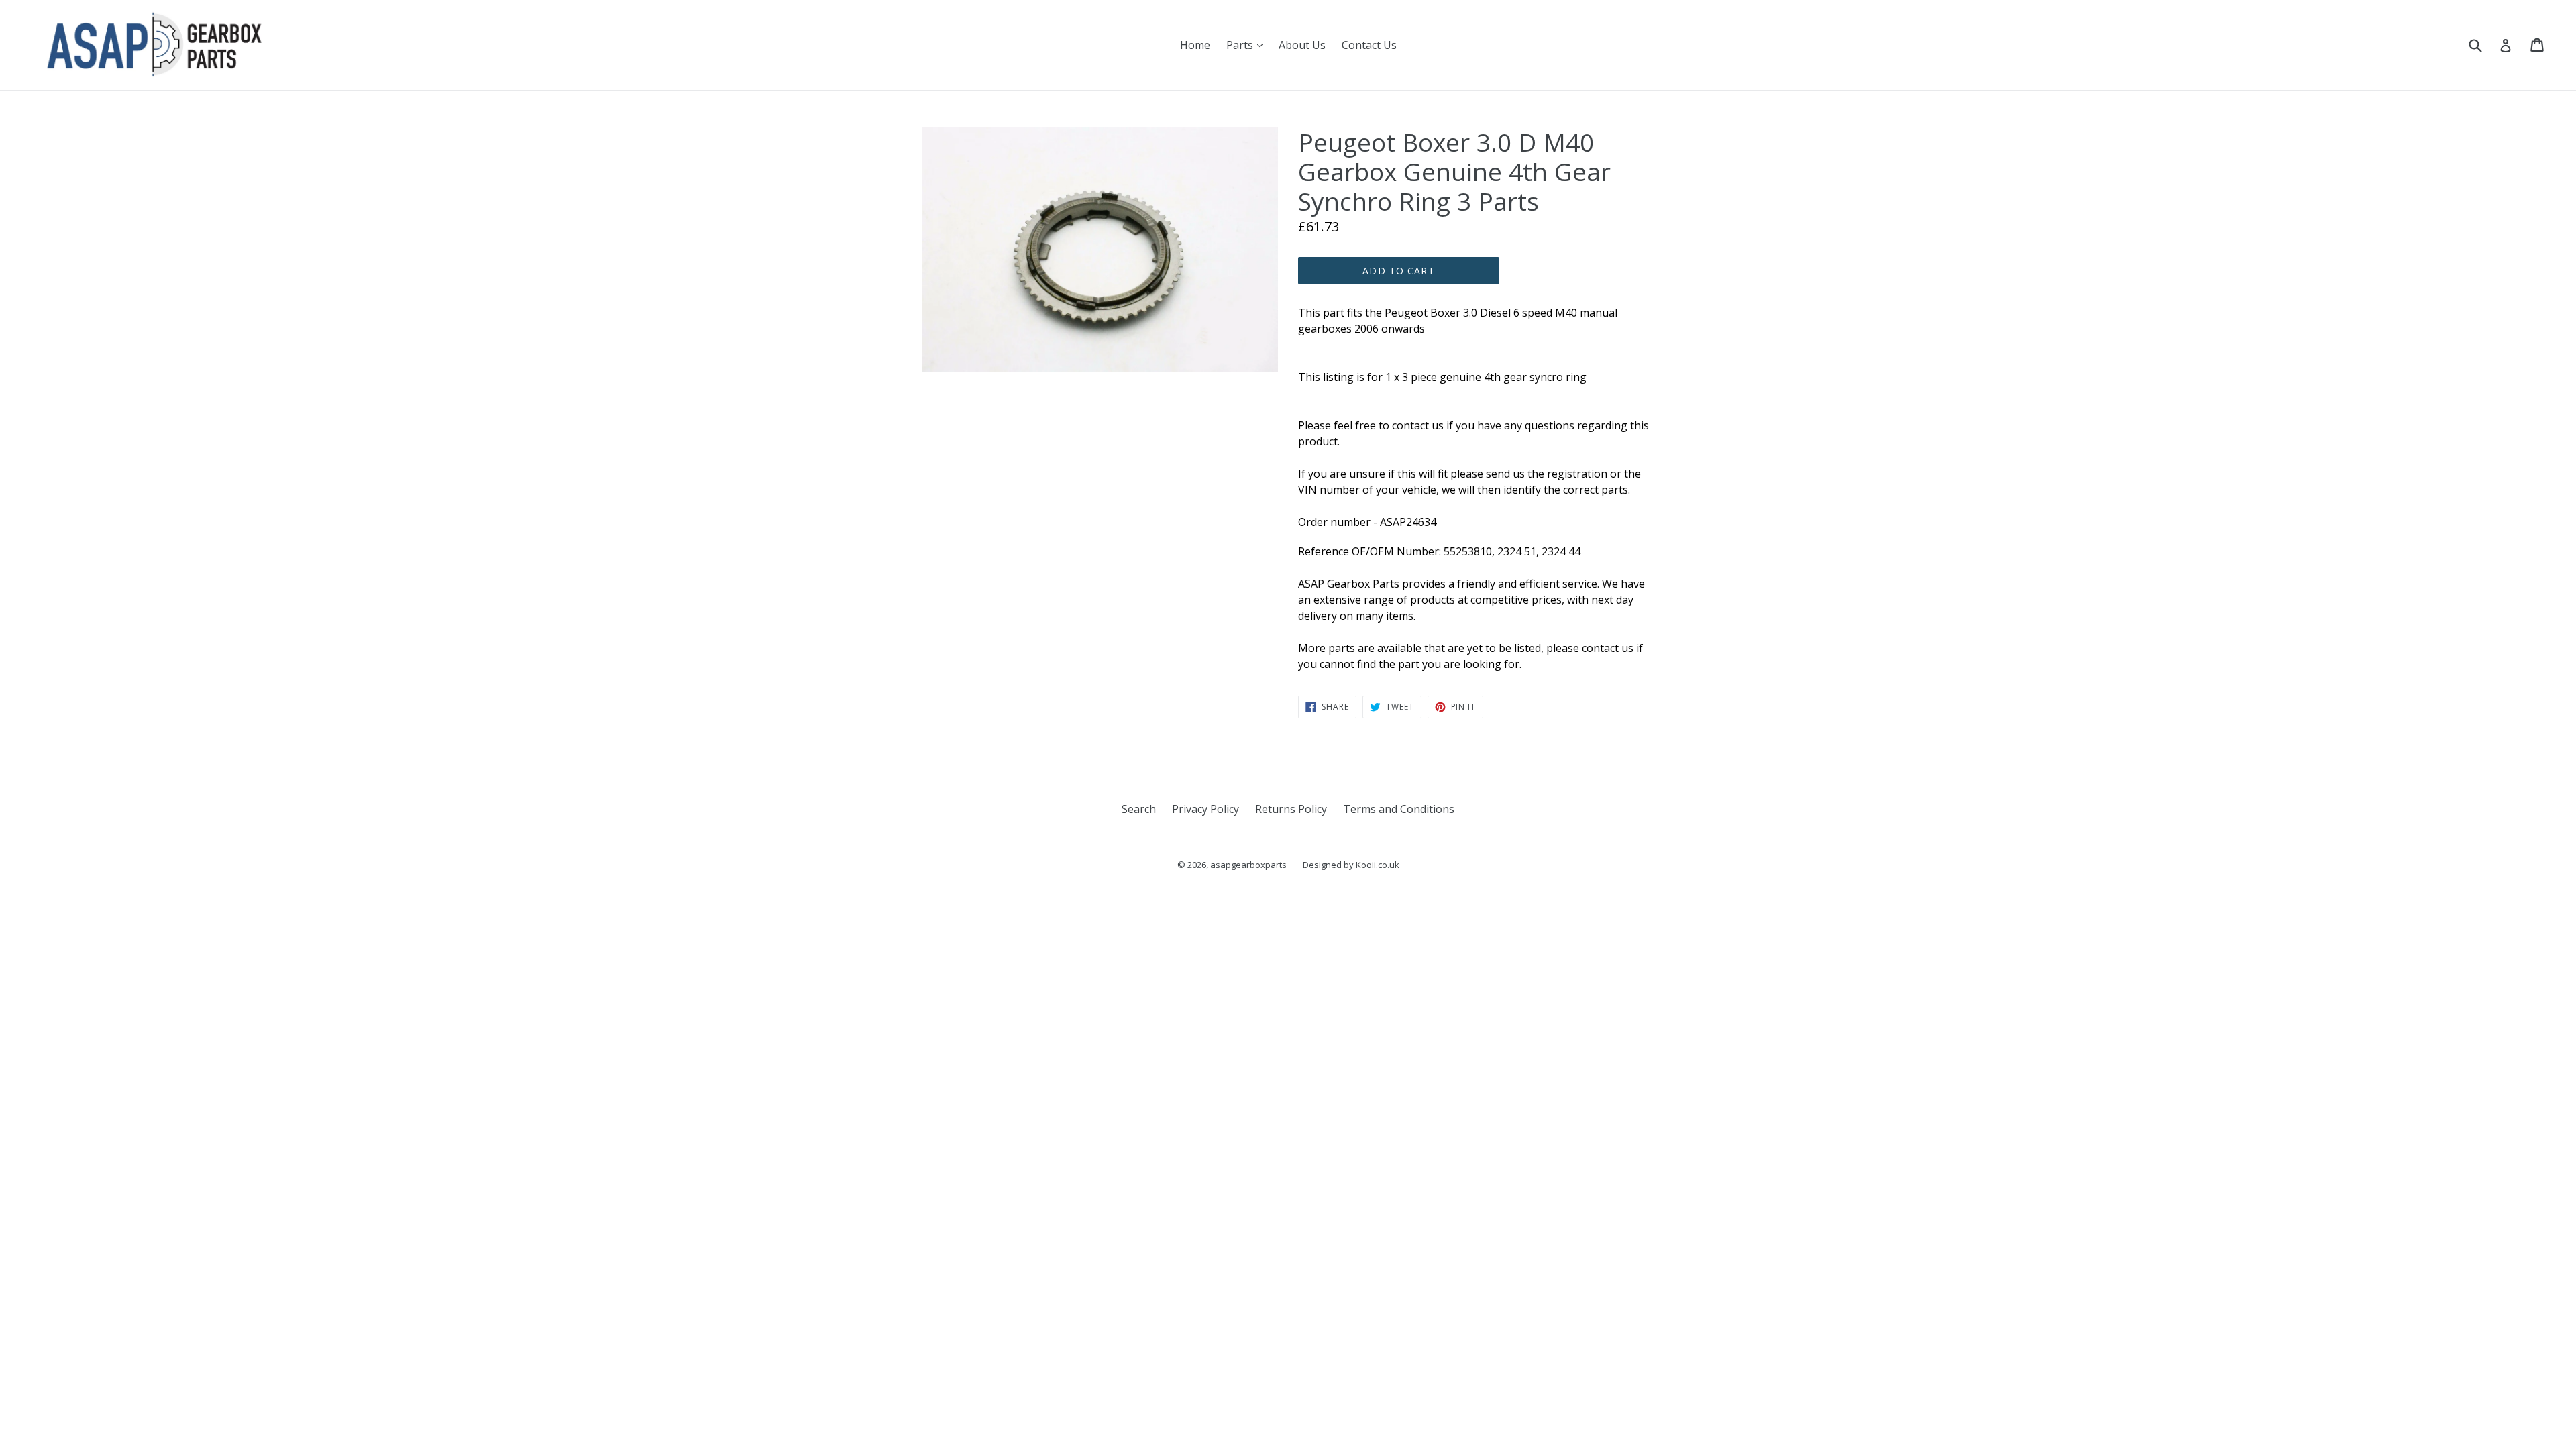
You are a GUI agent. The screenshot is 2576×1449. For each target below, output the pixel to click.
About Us (1302, 45)
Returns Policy (1291, 809)
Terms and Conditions (1399, 809)
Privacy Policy (1205, 809)
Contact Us (1369, 45)
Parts (1248, 45)
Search (1139, 809)
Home (1195, 45)
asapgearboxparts (1248, 865)
